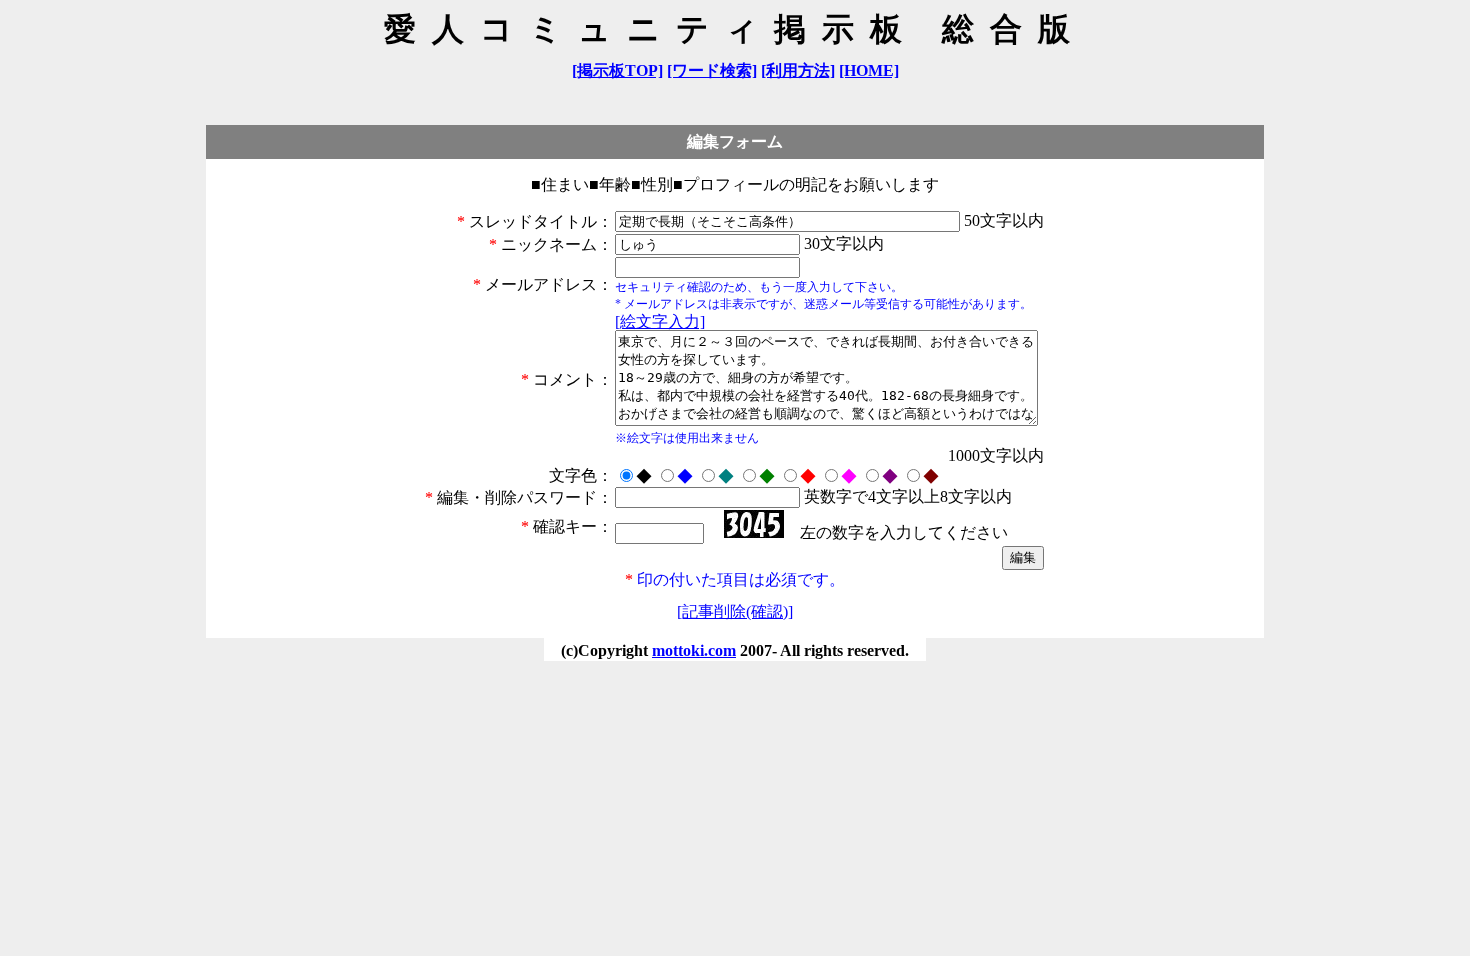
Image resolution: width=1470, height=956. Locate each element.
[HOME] (869, 70)
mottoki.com (694, 650)
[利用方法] (798, 70)
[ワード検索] (712, 70)
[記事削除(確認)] (735, 611)
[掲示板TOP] (617, 70)
